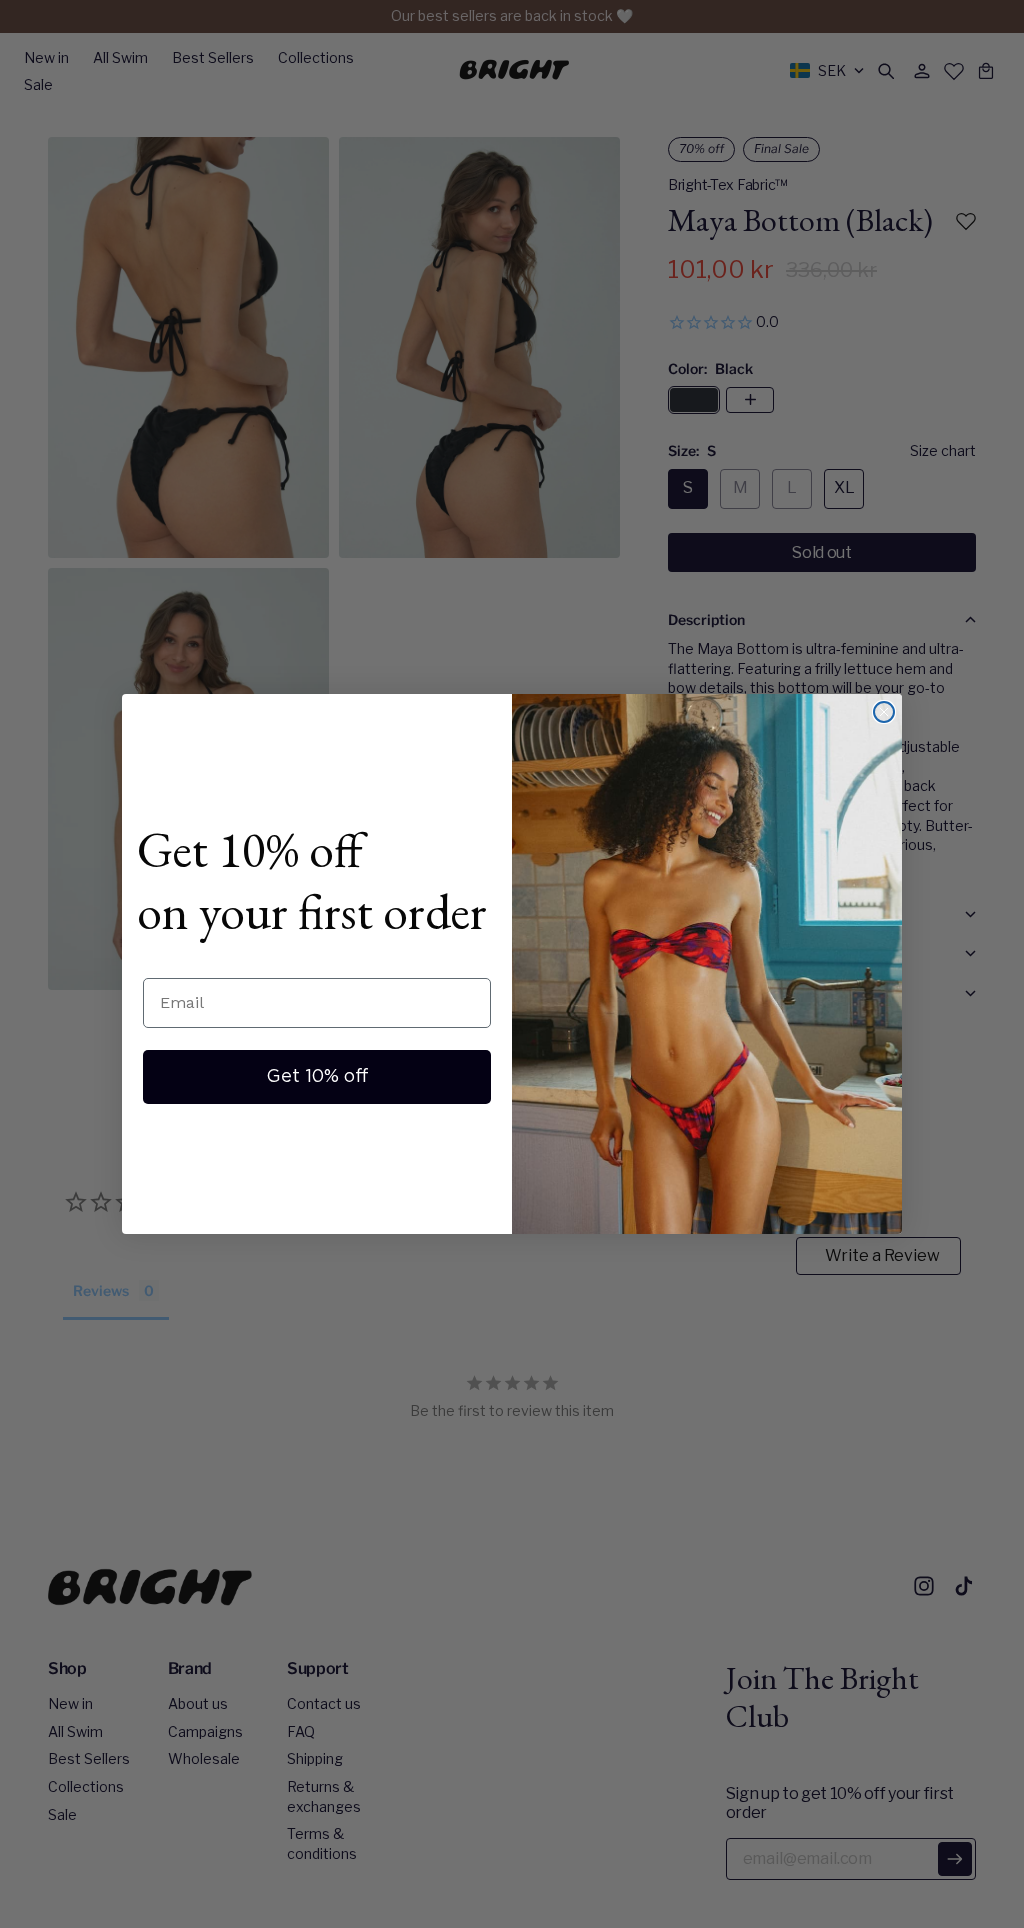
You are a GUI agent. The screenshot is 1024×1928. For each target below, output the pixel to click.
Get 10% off (317, 1077)
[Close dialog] (884, 712)
